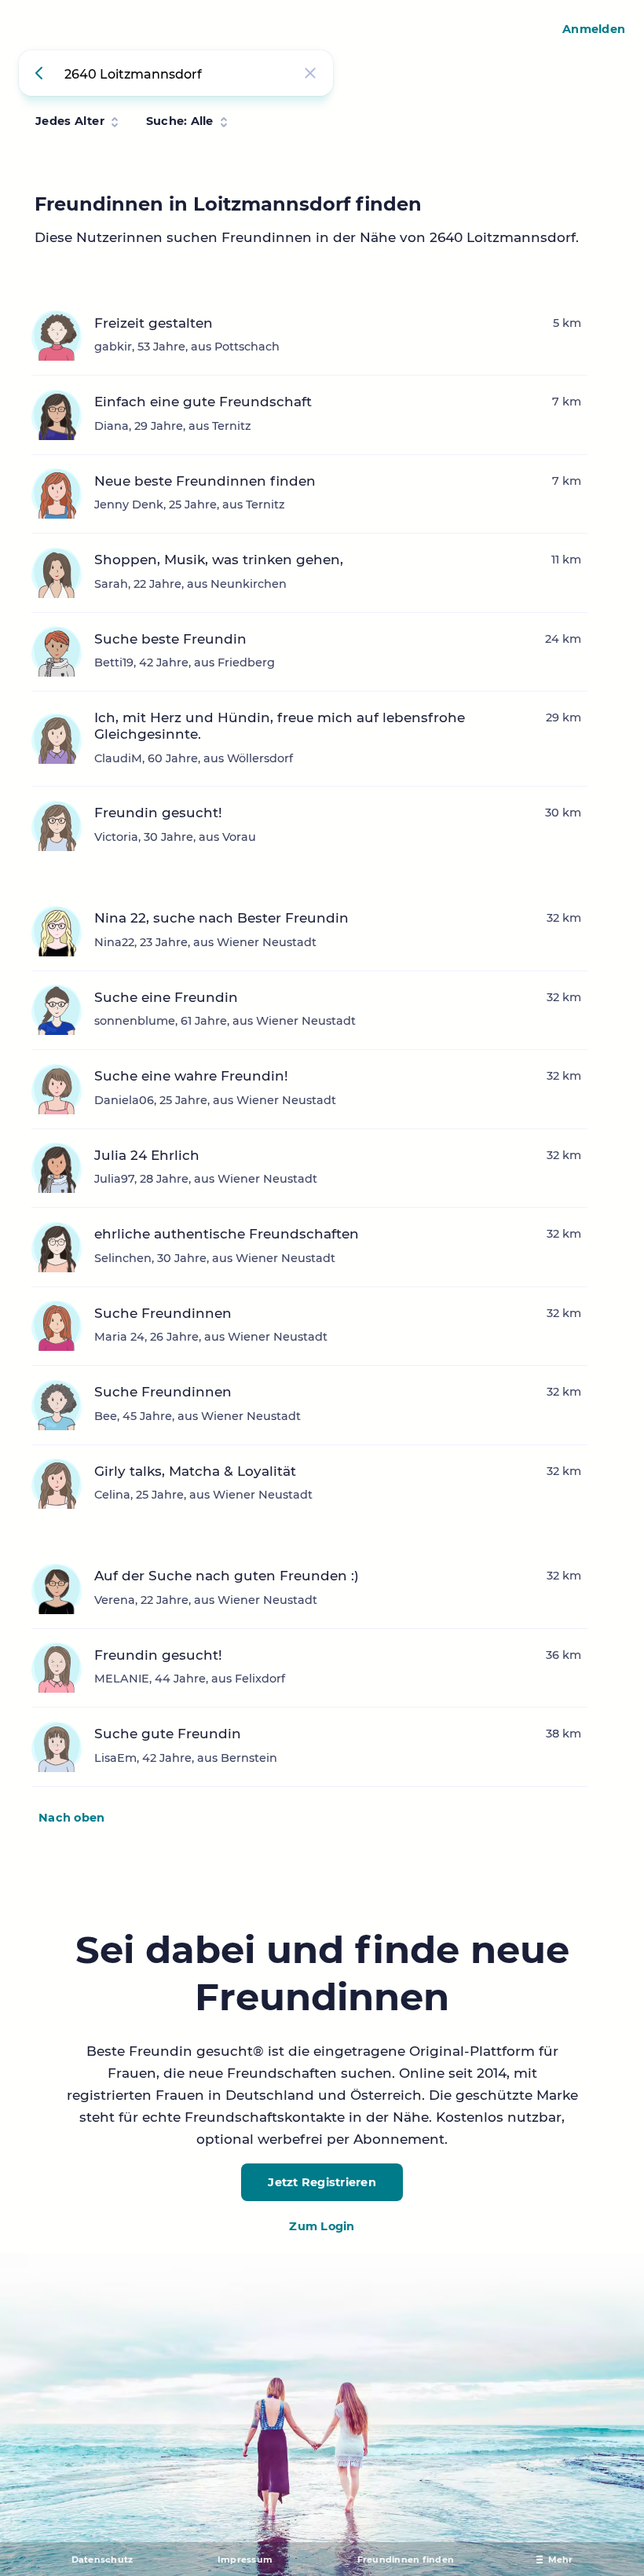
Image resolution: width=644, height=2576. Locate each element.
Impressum (245, 2559)
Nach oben (71, 1818)
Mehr (561, 2559)
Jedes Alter (70, 121)
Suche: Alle (180, 121)
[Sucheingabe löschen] (310, 73)
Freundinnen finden (406, 2559)
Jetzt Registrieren (322, 2182)
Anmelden (594, 29)
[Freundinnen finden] (42, 73)
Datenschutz (102, 2559)
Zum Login (322, 2226)
